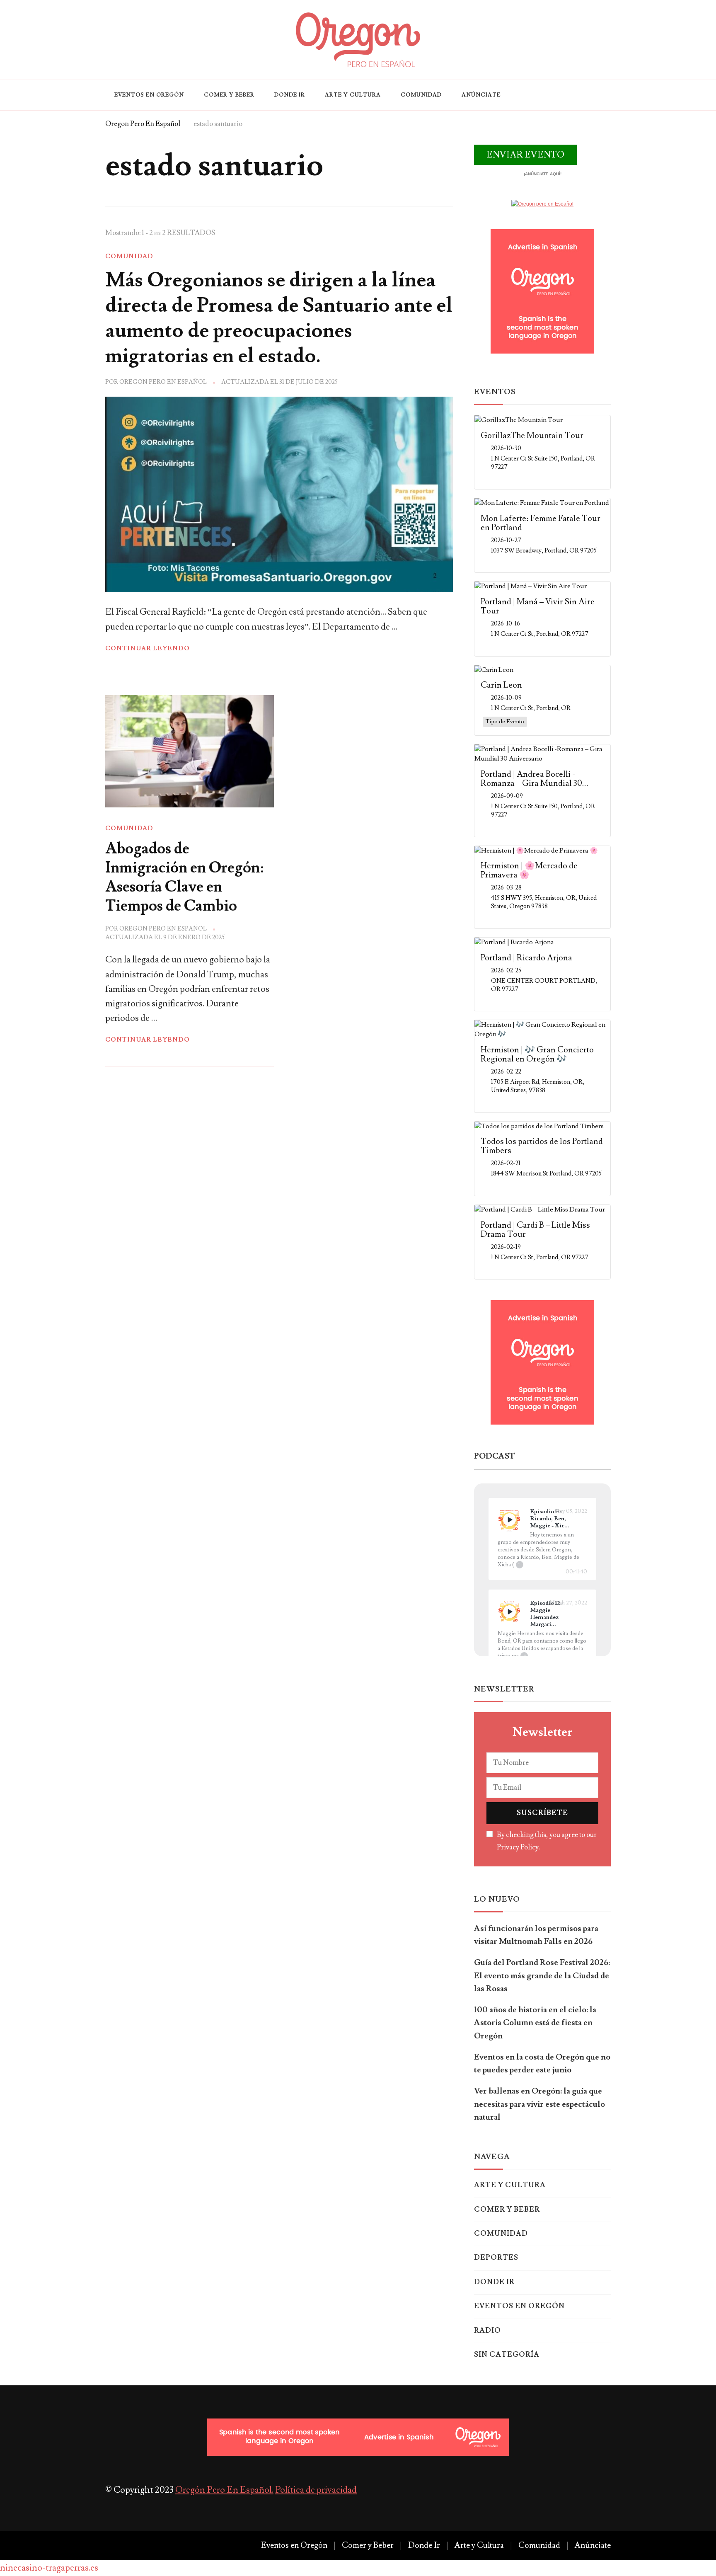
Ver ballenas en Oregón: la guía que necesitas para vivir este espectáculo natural (539, 2104)
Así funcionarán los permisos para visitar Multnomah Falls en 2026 (536, 1935)
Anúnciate (481, 95)
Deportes (496, 2258)
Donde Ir (290, 95)
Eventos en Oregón (149, 95)
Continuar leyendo (148, 648)
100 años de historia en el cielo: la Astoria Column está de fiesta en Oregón (535, 2023)
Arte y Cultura (353, 95)
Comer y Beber (229, 95)
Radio (487, 2331)
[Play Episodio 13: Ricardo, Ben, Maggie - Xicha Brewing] (509, 1520)
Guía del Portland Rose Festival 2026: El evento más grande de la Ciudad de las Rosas (542, 1976)
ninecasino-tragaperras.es (49, 2568)
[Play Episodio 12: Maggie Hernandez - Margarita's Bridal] (509, 1612)
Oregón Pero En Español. (224, 2490)
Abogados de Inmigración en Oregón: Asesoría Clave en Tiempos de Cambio (184, 877)
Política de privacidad (316, 2490)
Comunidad (421, 95)
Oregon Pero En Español (163, 382)
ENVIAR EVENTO (525, 155)
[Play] (509, 1520)
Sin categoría (507, 2355)
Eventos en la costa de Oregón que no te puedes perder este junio (542, 2063)
